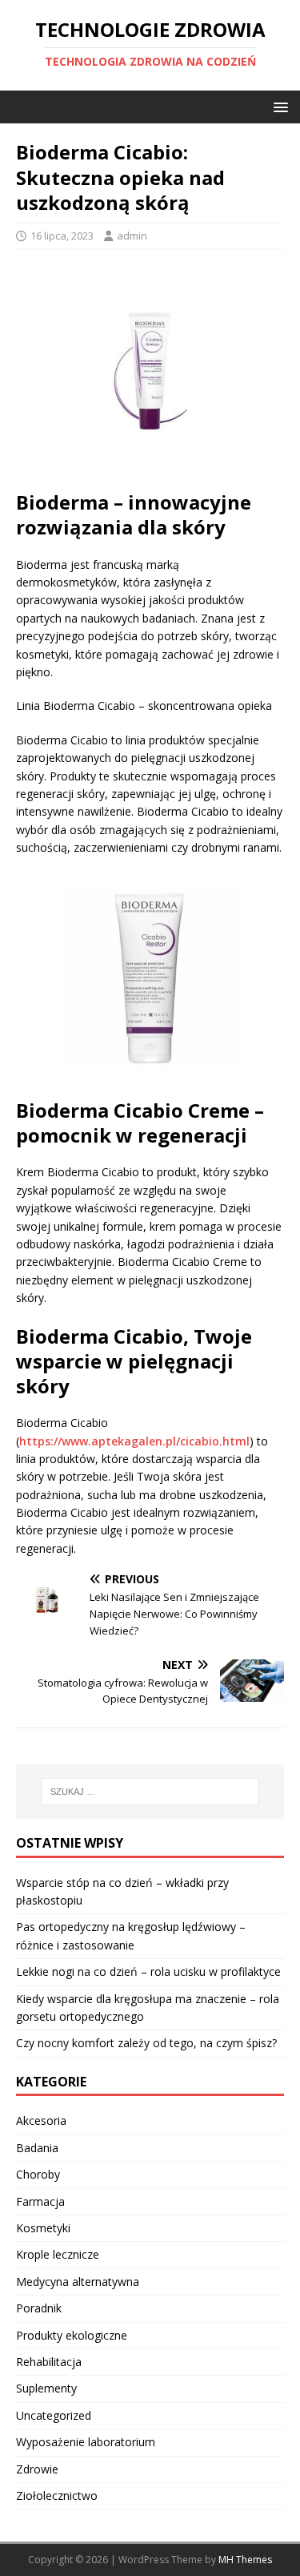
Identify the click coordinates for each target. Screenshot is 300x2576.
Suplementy (46, 2388)
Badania (37, 2148)
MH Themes (245, 2560)
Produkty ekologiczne (72, 2335)
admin (132, 236)
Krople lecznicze (58, 2254)
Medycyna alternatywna (78, 2282)
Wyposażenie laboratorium (86, 2442)
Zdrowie (37, 2469)
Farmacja (40, 2201)
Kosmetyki (43, 2228)
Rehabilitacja (49, 2362)
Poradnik (39, 2308)
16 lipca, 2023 (62, 236)
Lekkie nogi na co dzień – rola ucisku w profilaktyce (148, 1971)
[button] (278, 106)
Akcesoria (41, 2120)
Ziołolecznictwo (57, 2495)
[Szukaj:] (150, 1792)
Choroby (38, 2174)
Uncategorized (54, 2415)
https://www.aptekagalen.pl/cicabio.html (134, 1441)
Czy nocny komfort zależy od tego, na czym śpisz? (146, 2043)
